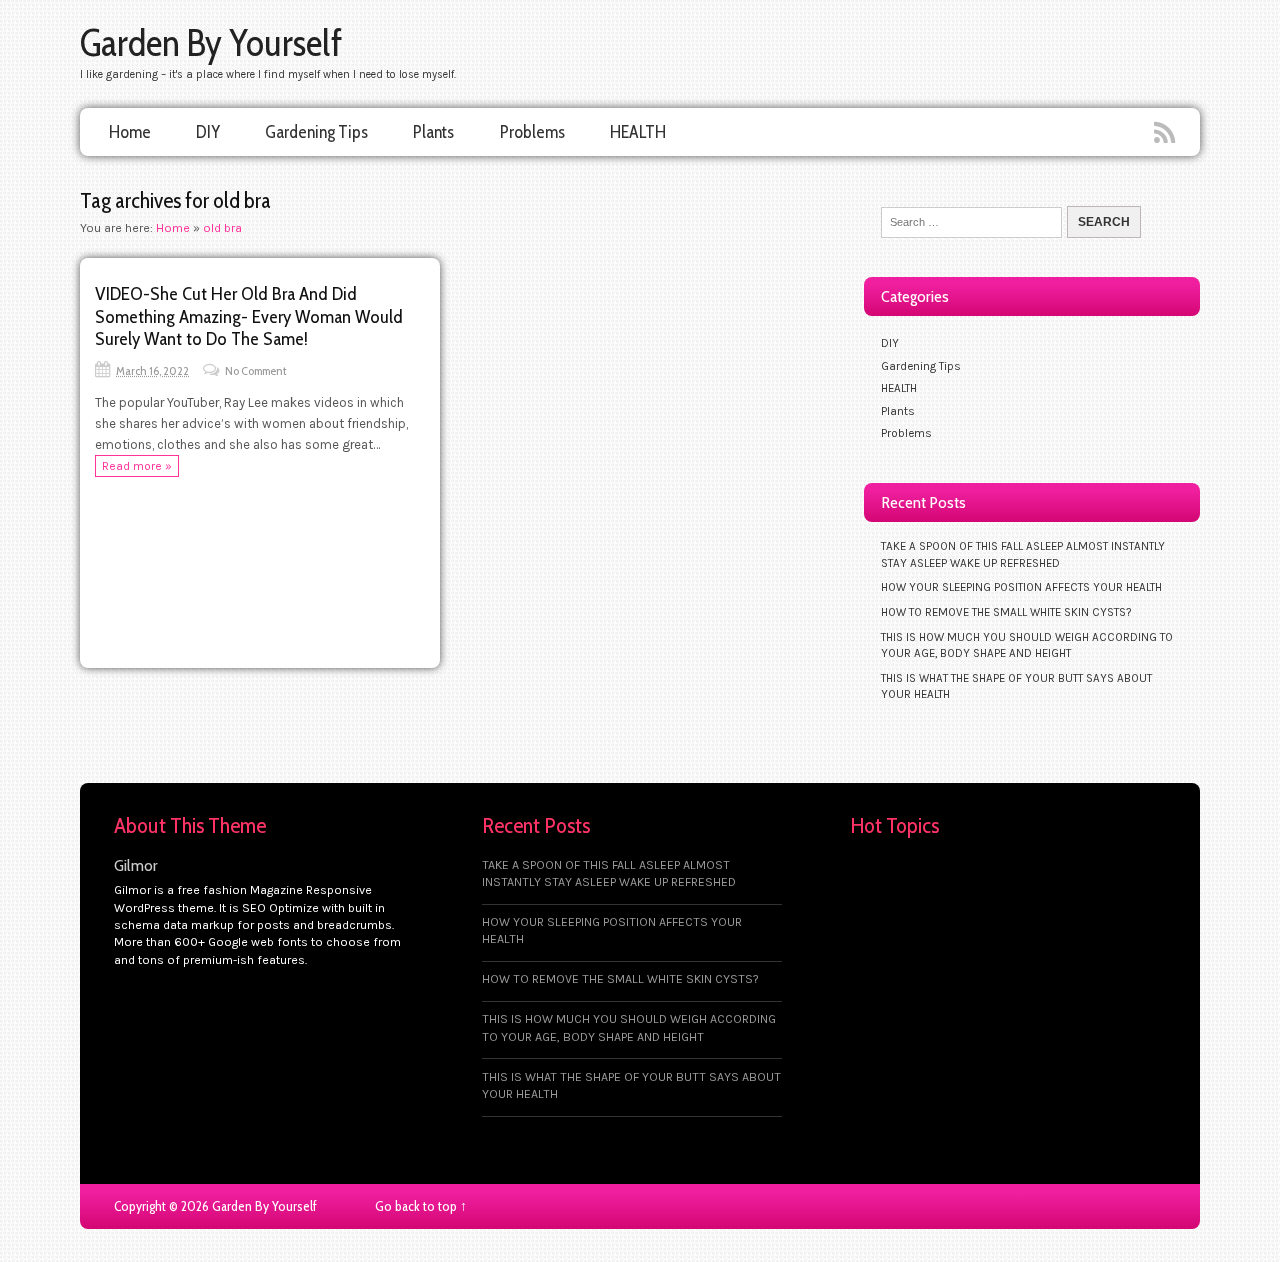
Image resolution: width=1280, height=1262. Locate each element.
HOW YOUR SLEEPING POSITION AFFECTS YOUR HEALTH (1021, 587)
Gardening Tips (316, 131)
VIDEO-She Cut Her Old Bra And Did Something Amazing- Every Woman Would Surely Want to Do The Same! (249, 316)
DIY (208, 131)
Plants (433, 131)
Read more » (137, 466)
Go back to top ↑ (421, 1206)
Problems (532, 131)
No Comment (256, 370)
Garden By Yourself (211, 42)
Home (130, 131)
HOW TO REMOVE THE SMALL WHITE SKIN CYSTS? (1006, 612)
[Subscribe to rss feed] (1166, 134)
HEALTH (638, 131)
